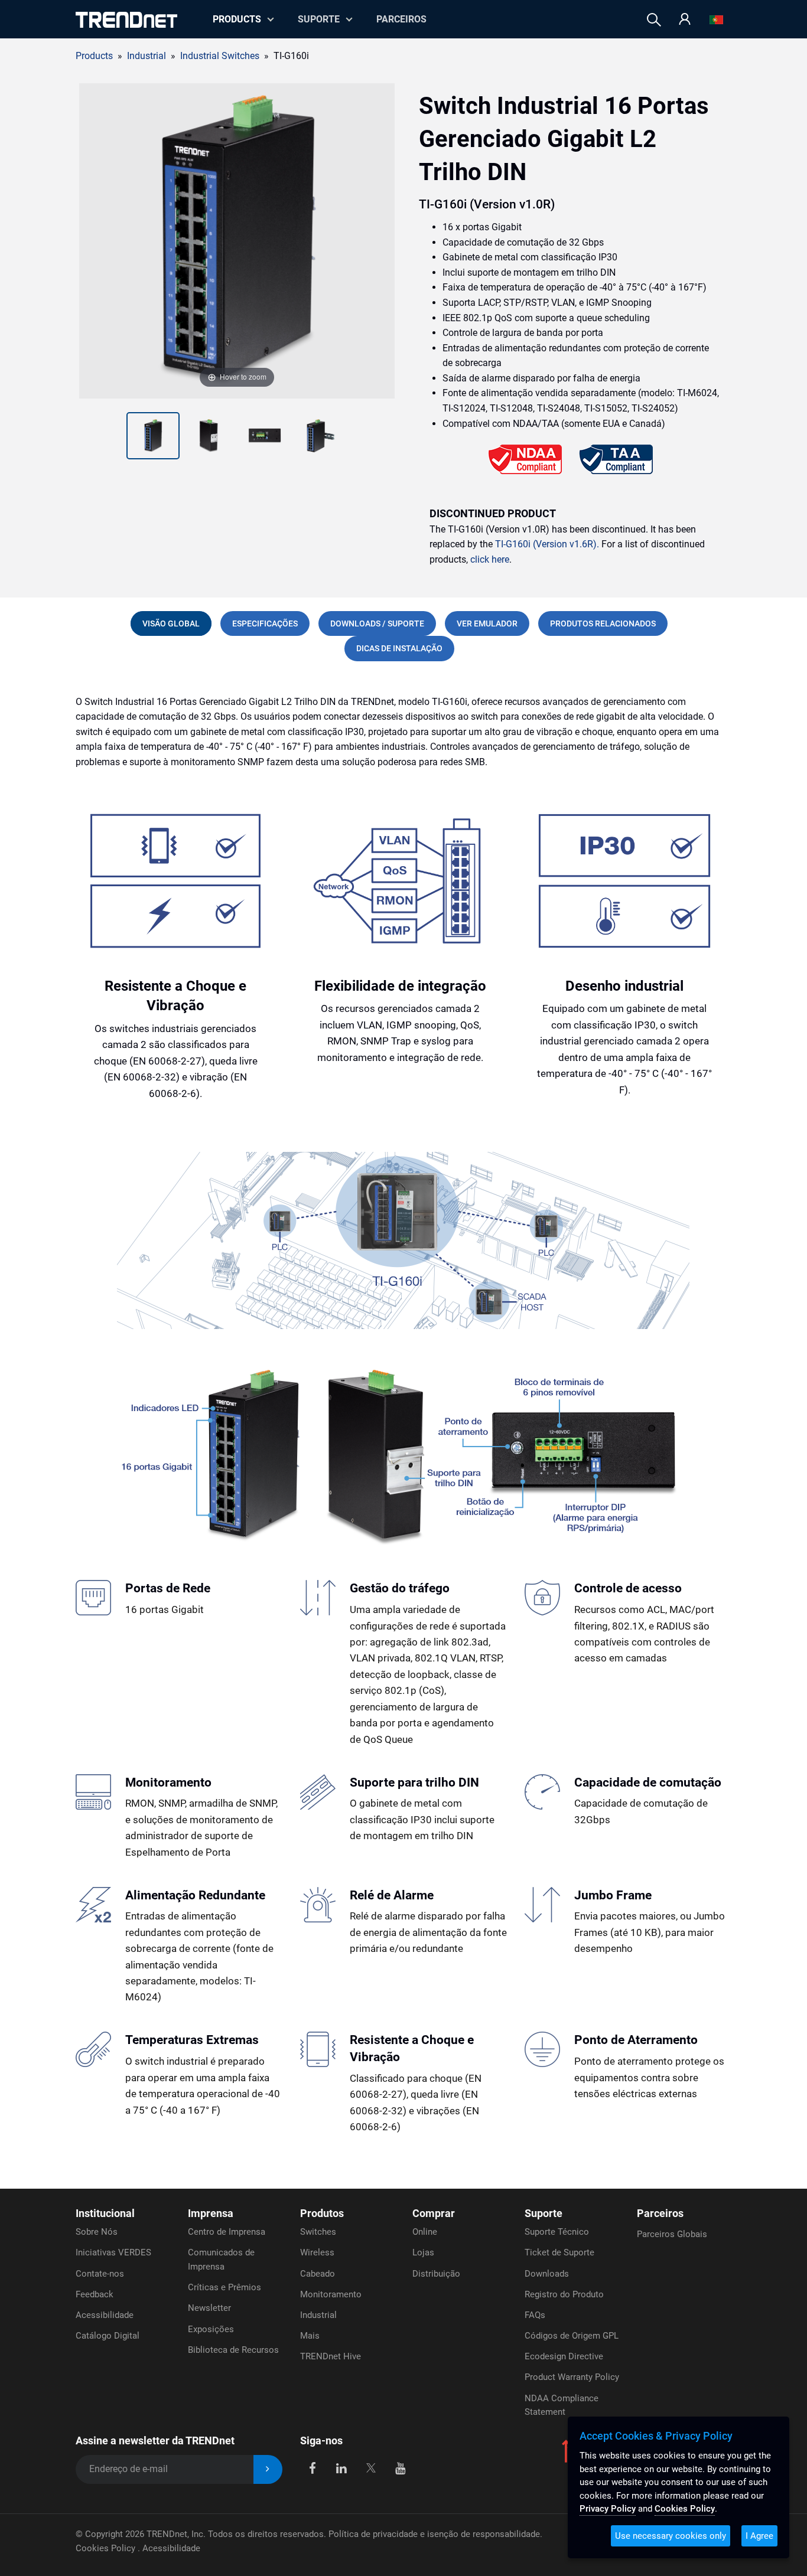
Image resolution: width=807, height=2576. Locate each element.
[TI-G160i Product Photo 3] (209, 436)
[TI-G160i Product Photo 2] (153, 436)
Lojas (423, 2252)
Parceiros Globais (672, 2234)
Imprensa (211, 2213)
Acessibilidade (105, 2315)
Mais (310, 2336)
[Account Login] (685, 20)
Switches (318, 2232)
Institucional (105, 2213)
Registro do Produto (564, 2294)
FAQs (535, 2315)
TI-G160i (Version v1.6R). (547, 544)
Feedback (95, 2294)
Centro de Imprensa (227, 2232)
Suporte (319, 19)
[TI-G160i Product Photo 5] (321, 436)
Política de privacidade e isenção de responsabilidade (434, 2534)
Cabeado (318, 2274)
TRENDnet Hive (331, 2356)
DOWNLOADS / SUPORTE (377, 623)
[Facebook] (312, 2467)
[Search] (654, 20)
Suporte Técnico (557, 2232)
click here (490, 559)
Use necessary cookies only (671, 2536)
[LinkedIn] (342, 2467)
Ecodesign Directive (564, 2356)
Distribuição (436, 2274)
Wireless (317, 2252)
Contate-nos (100, 2274)
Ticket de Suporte (559, 2252)
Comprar (434, 2213)
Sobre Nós (97, 2232)
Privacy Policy (608, 2509)
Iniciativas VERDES (113, 2252)
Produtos (322, 2213)
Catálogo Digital (108, 2336)
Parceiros (401, 19)
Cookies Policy (107, 2548)
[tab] (171, 623)
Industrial (318, 2315)
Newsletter (209, 2308)
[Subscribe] (268, 2469)
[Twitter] (371, 2467)
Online (425, 2232)
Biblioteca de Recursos (233, 2350)
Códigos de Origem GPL (572, 2336)
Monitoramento (331, 2294)
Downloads (547, 2274)
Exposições (211, 2329)
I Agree (759, 2536)
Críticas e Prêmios (224, 2287)
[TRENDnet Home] (126, 20)
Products (94, 56)
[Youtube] (400, 2467)
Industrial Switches (220, 56)
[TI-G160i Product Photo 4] (265, 436)
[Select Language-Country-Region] (716, 20)
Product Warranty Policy (572, 2377)
